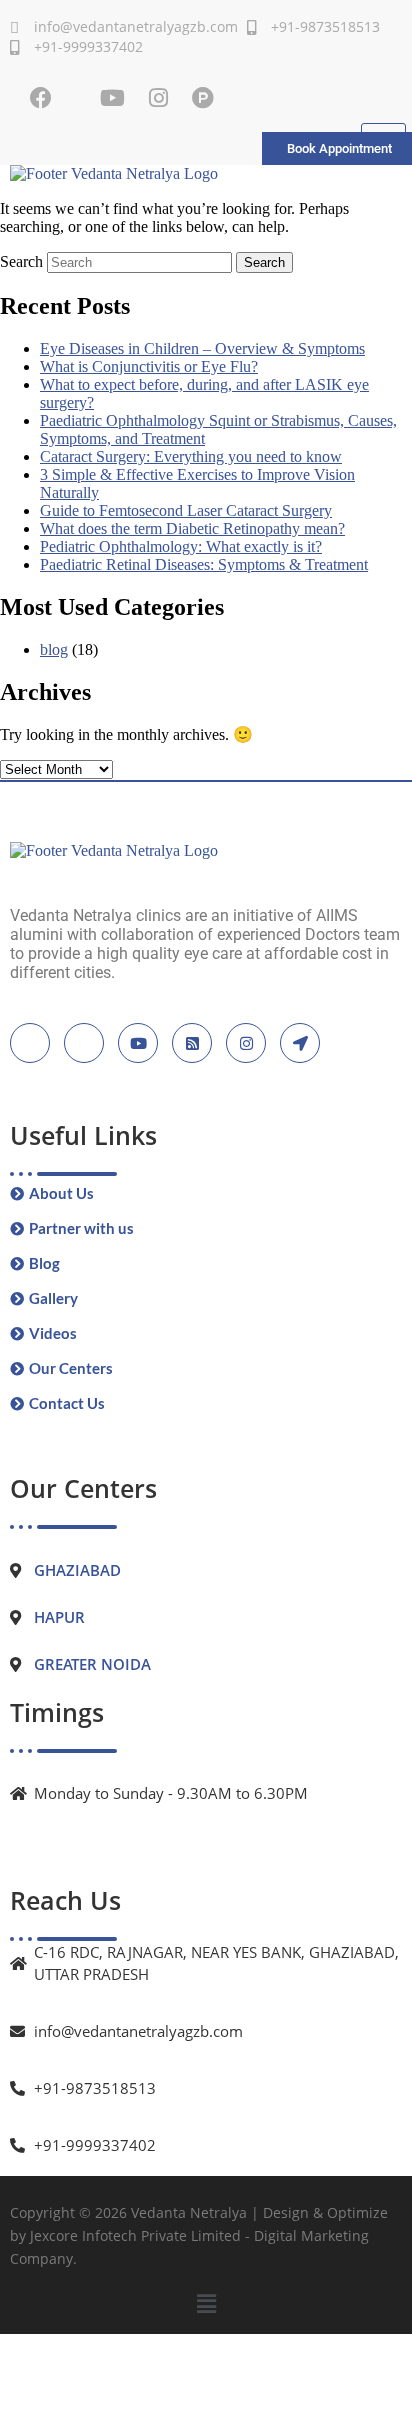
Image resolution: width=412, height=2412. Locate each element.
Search (21, 261)
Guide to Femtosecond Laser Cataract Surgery (186, 510)
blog (54, 649)
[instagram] (246, 1043)
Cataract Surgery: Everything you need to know (191, 456)
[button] (206, 2304)
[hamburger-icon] (383, 132)
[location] (300, 1043)
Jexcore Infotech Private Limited (135, 2235)
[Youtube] (112, 98)
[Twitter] (84, 1043)
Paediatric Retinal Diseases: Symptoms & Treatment (204, 564)
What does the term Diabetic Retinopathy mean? (192, 528)
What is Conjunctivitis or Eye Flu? (149, 366)
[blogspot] (192, 1043)
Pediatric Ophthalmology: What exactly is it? (181, 546)
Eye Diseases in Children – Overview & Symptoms (202, 348)
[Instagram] (158, 98)
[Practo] (203, 98)
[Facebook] (41, 98)
